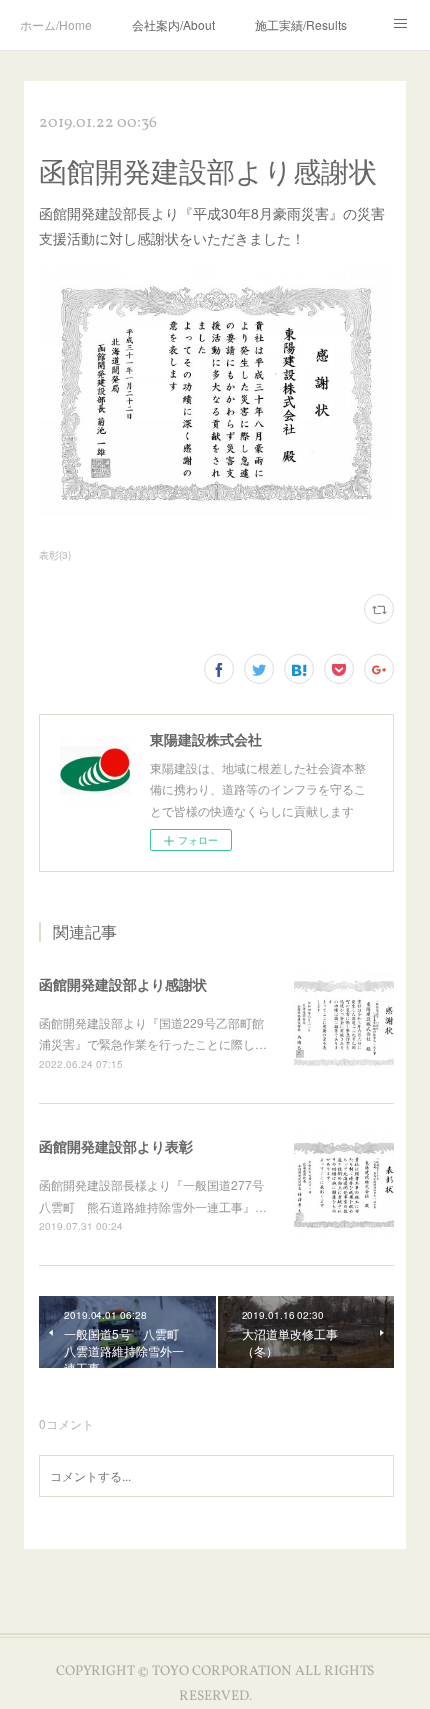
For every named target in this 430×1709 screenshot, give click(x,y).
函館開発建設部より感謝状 (123, 984)
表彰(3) (55, 555)
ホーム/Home (56, 24)
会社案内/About (173, 24)
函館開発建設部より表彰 (116, 1146)
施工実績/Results (301, 24)
